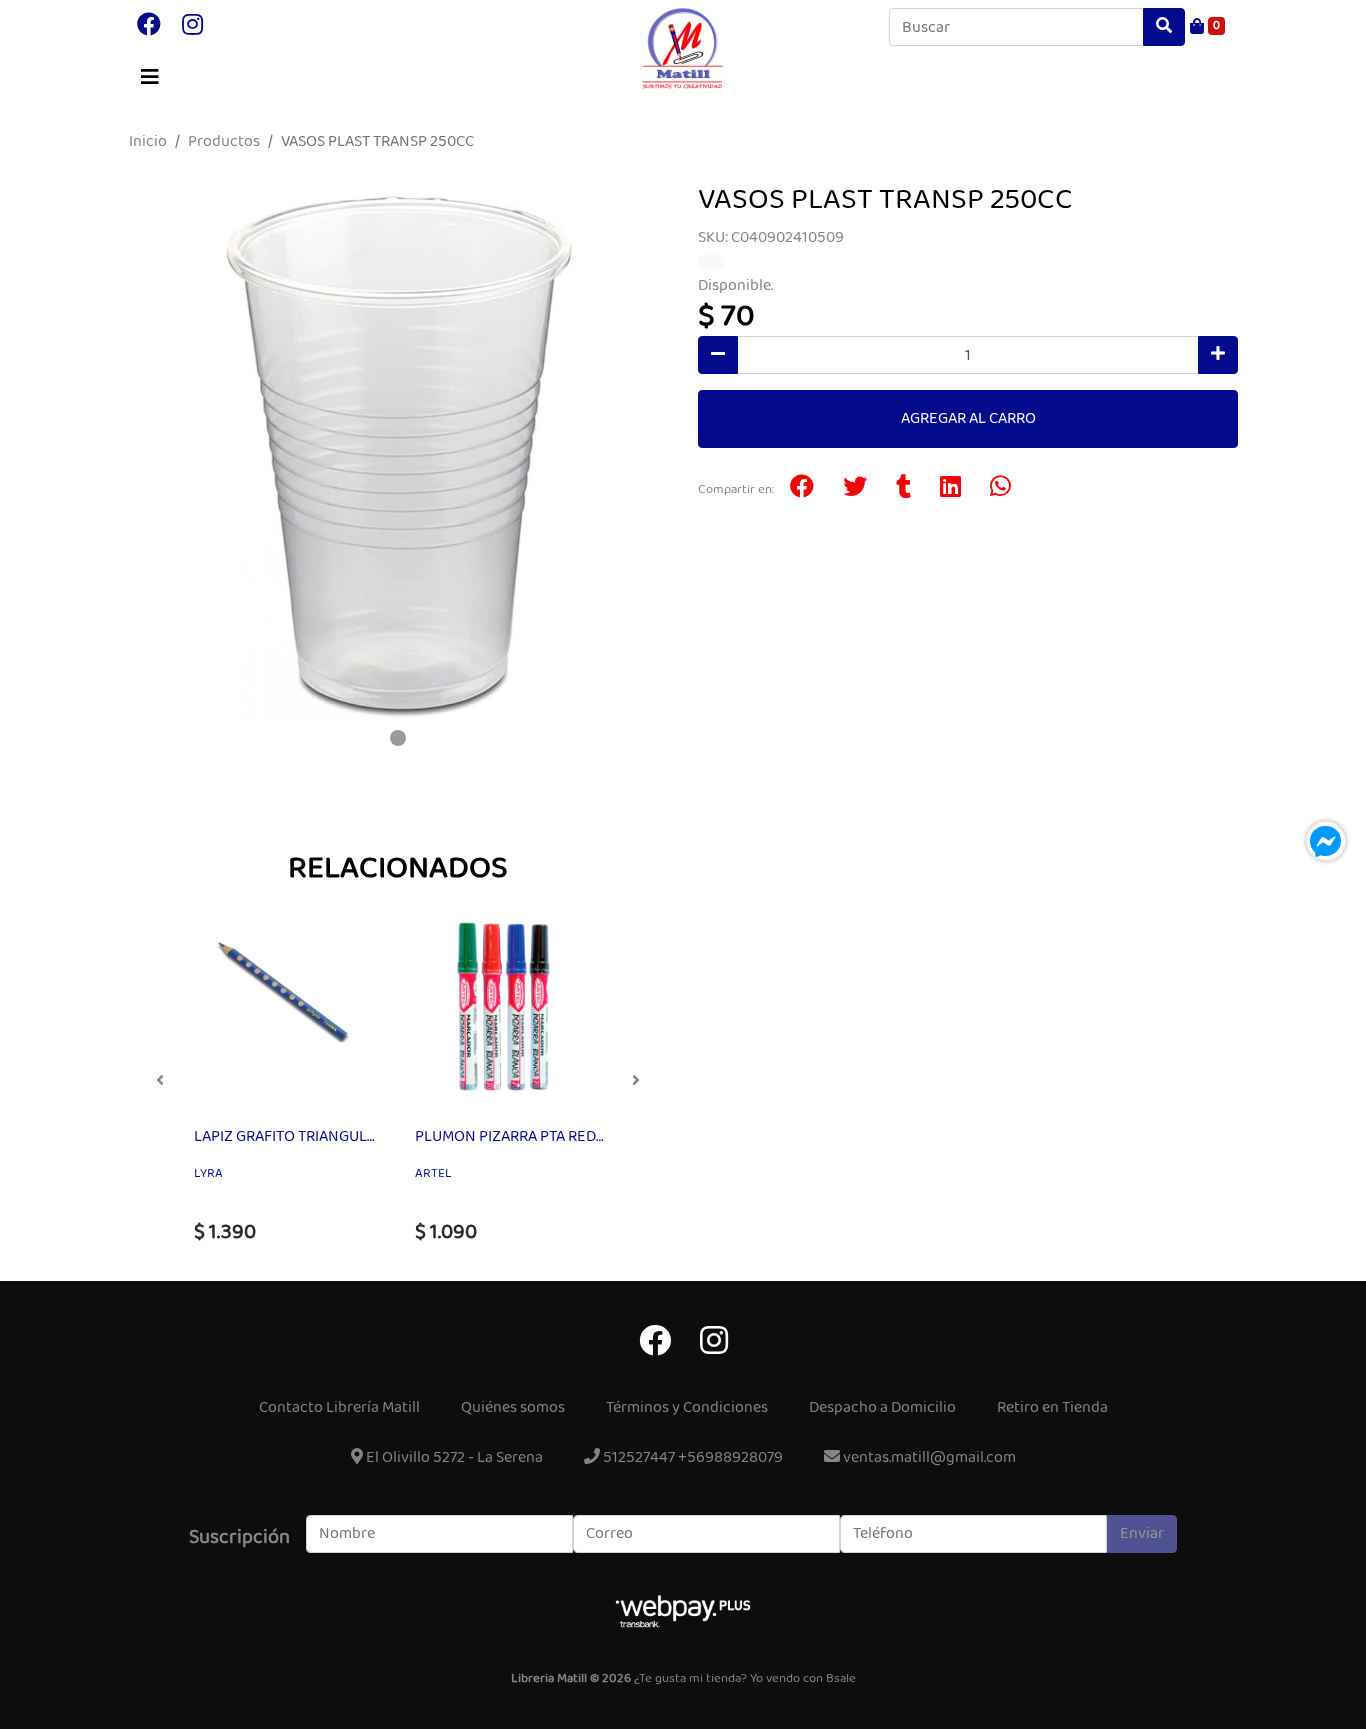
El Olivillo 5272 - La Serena (453, 1457)
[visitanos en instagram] (192, 27)
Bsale (841, 1679)
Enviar (1142, 1533)
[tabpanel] (398, 452)
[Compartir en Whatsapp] (1000, 489)
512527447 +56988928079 (691, 1457)
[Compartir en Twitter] (855, 489)
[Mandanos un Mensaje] (1326, 841)
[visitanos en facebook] (149, 27)
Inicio (148, 141)
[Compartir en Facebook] (802, 489)
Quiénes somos (513, 1407)
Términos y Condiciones (687, 1407)
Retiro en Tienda (1052, 1407)
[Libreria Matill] (683, 49)
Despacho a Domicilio (882, 1407)
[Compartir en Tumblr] (903, 489)
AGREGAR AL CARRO (968, 418)
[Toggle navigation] (150, 78)
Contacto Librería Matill (339, 1407)
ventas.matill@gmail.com (928, 1457)
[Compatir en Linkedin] (950, 489)
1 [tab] (398, 738)
